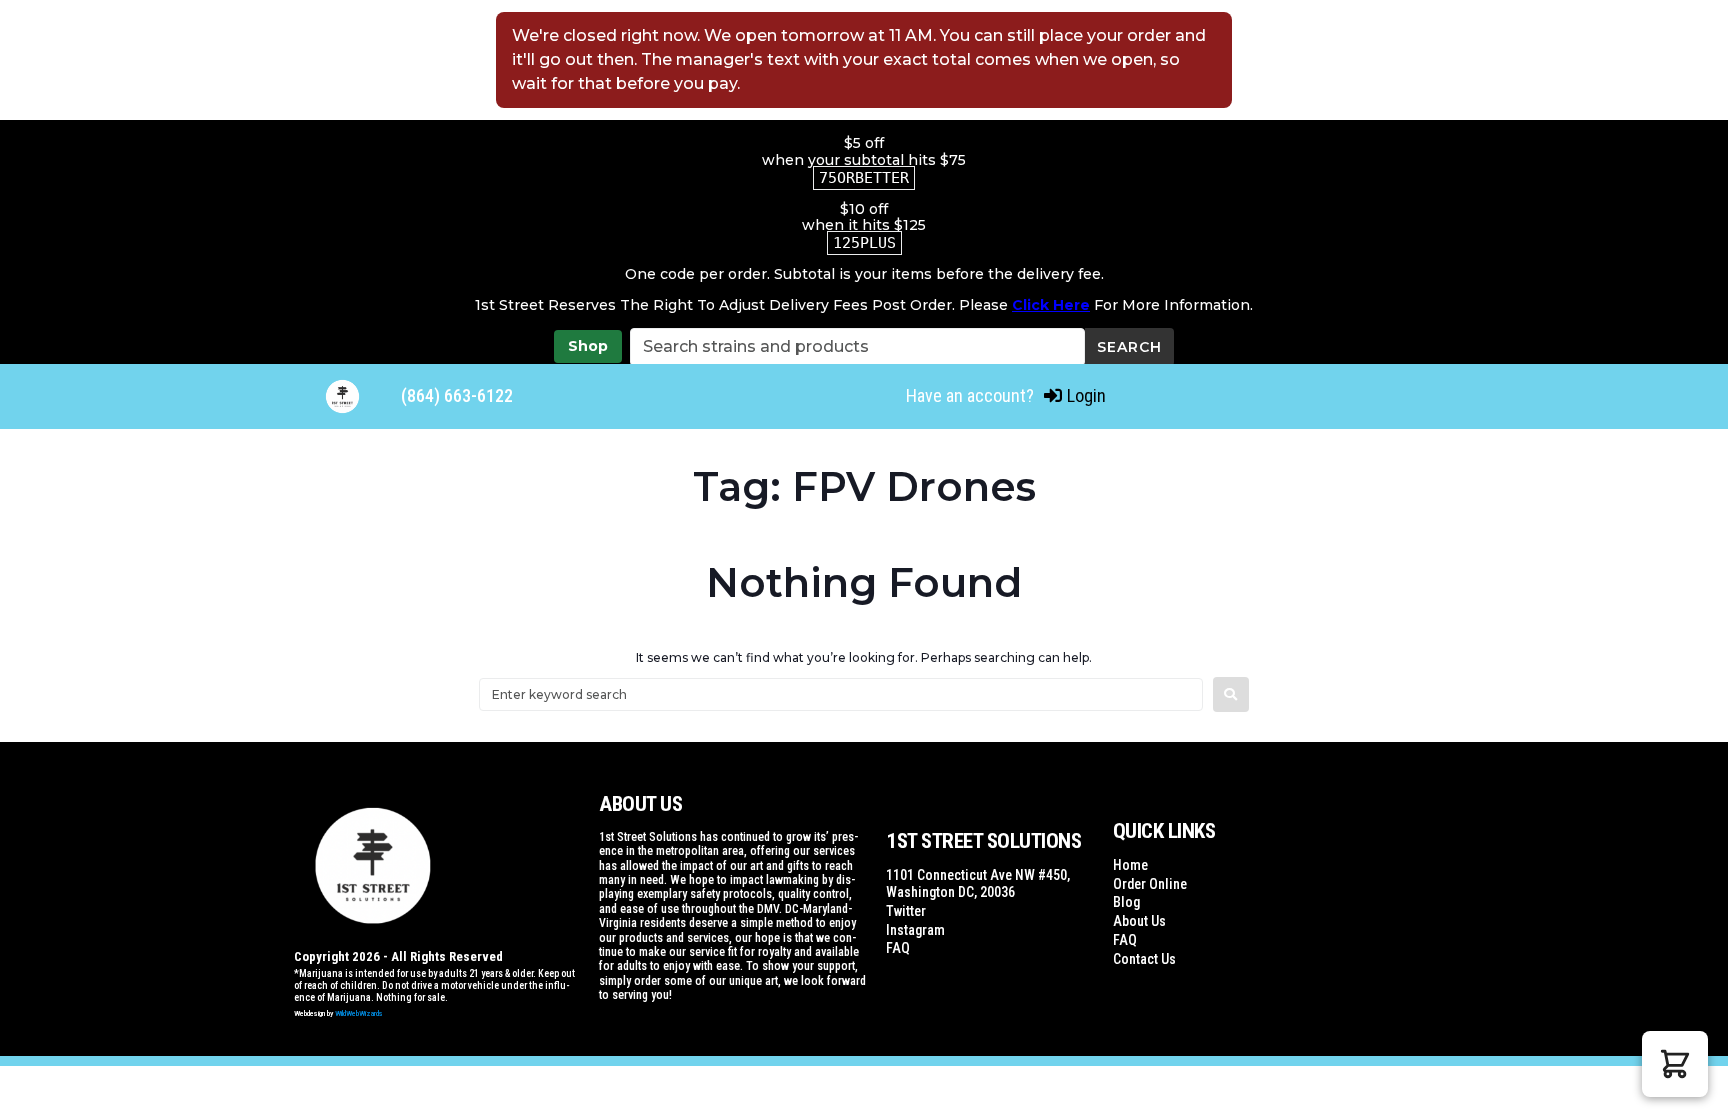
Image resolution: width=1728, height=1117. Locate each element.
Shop (588, 346)
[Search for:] (841, 694)
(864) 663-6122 (457, 395)
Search (1129, 347)
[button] (1675, 1064)
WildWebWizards (359, 1013)
